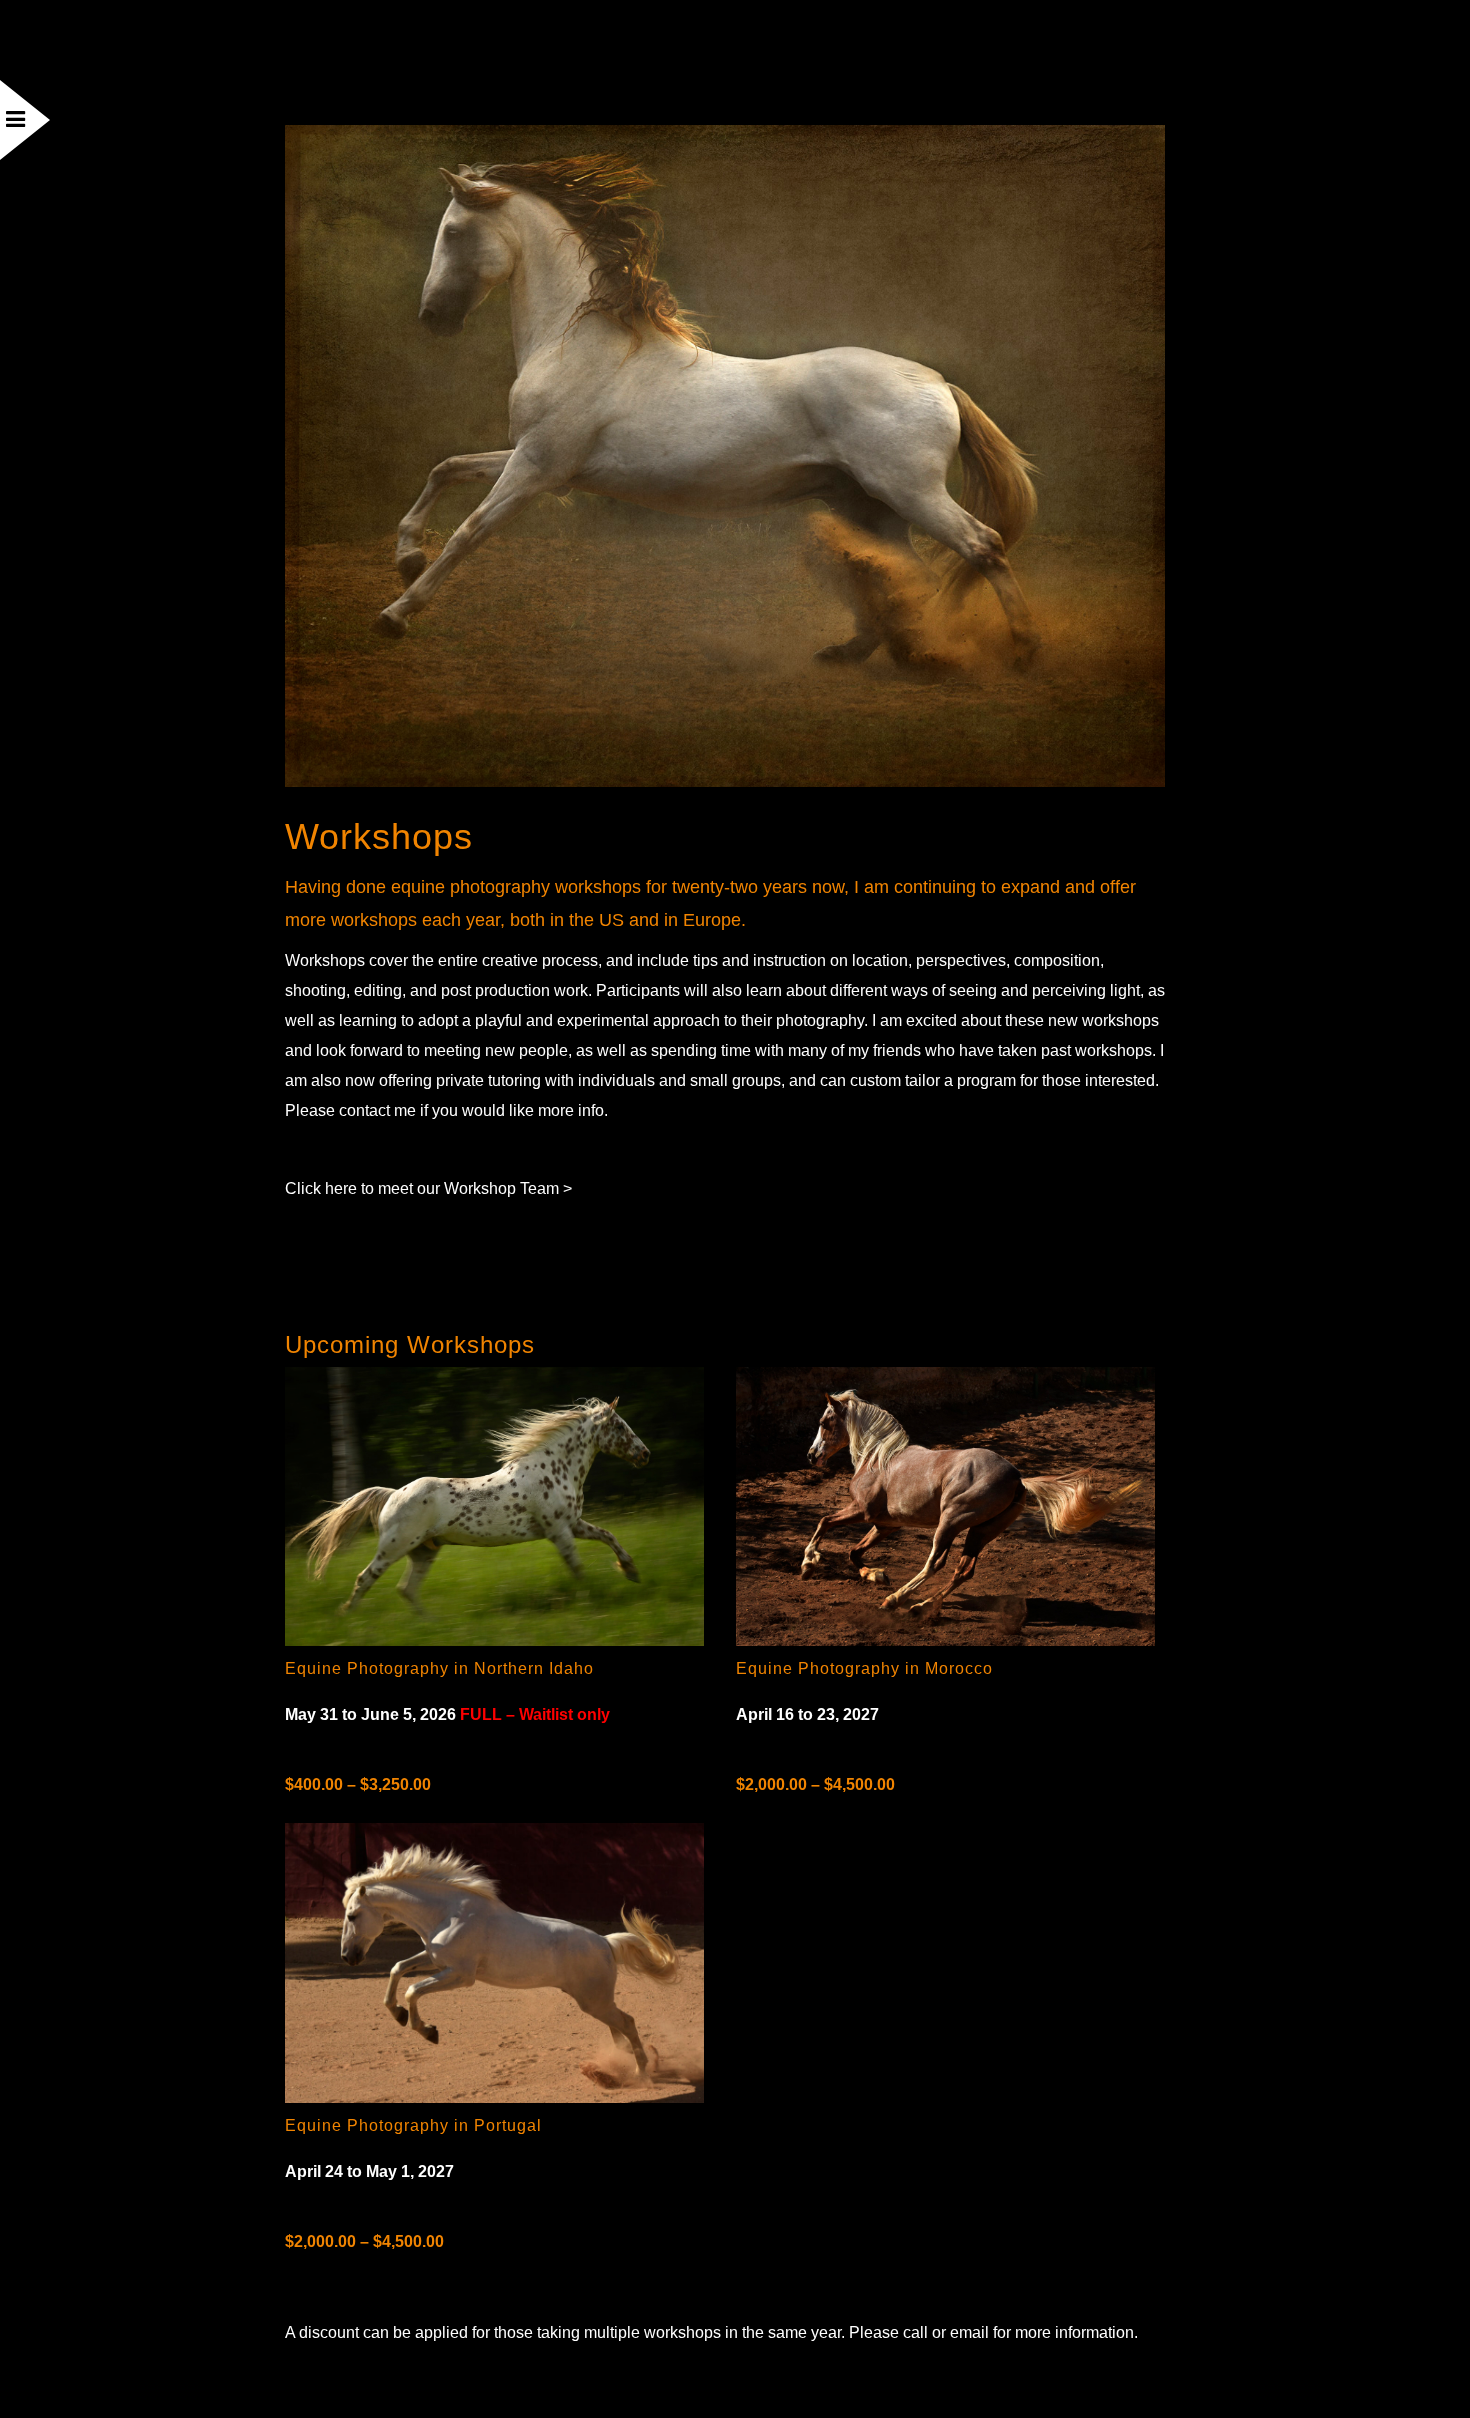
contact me (377, 1110)
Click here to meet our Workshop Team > (428, 1188)
